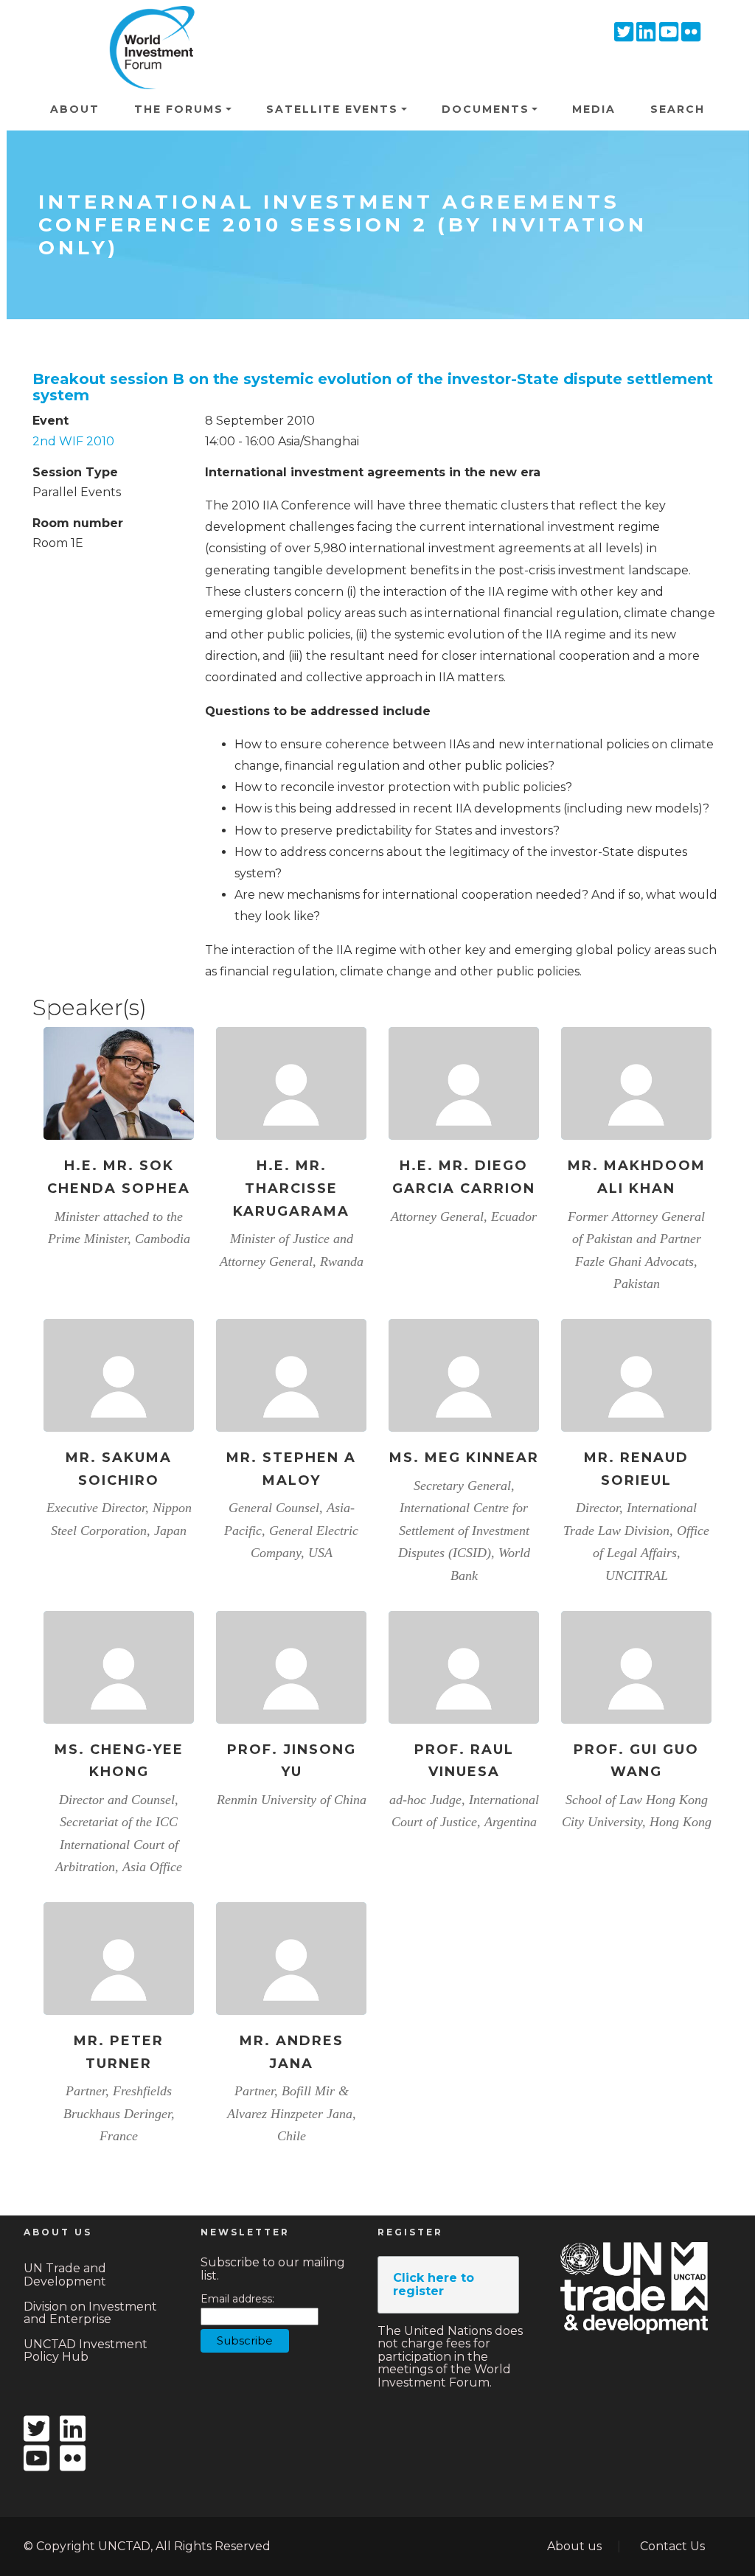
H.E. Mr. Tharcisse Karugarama (291, 1188)
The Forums (179, 109)
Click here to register (434, 2284)
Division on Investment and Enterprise (90, 2313)
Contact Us (672, 2546)
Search (678, 109)
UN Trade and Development (65, 2275)
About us (574, 2546)
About (75, 109)
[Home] (147, 27)
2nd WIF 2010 (73, 441)
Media (594, 109)
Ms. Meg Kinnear (464, 1458)
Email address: (237, 2299)
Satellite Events (332, 109)
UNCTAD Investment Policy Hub (86, 2351)
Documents (486, 109)
